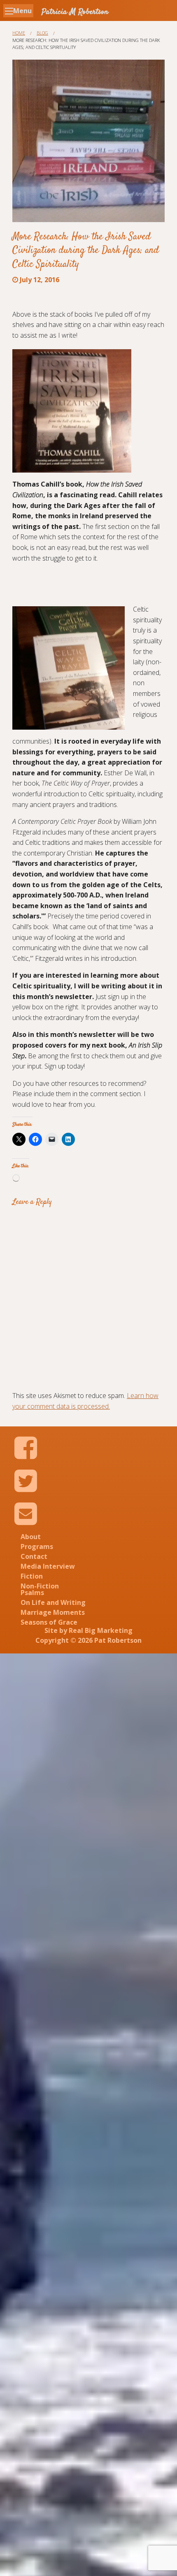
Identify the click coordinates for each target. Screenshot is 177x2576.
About (31, 1537)
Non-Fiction (40, 1586)
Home (19, 33)
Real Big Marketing (101, 1630)
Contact (34, 1556)
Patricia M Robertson (75, 12)
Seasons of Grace (49, 1622)
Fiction (32, 1576)
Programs (37, 1547)
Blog (42, 33)
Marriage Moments (53, 1612)
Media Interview (48, 1566)
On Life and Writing (53, 1602)
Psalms (32, 1593)
